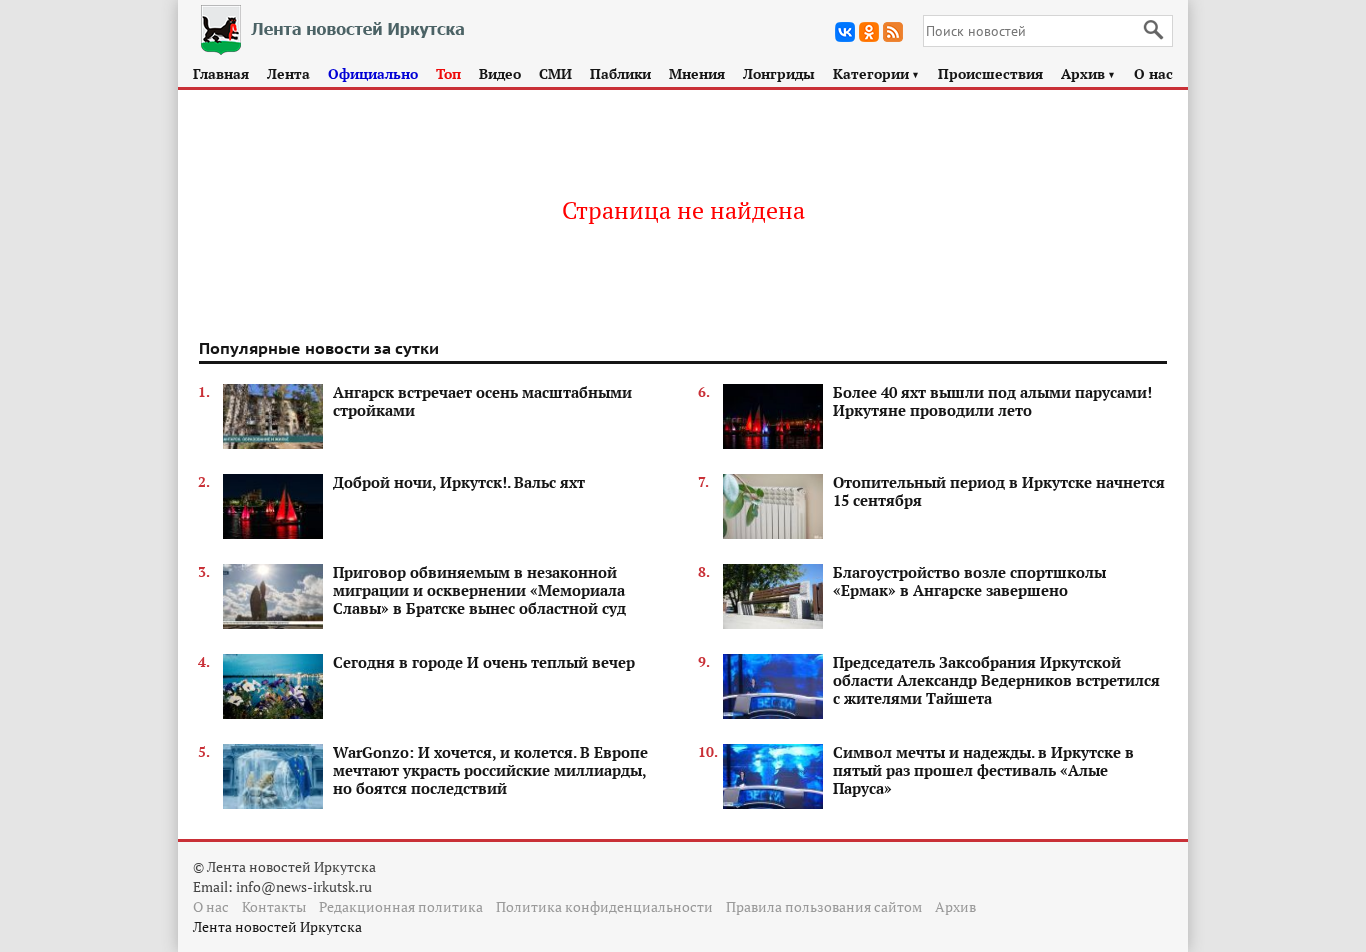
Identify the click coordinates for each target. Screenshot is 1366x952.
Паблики (620, 73)
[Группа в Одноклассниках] (869, 32)
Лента (288, 73)
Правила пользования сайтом (824, 906)
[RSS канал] (893, 32)
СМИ (555, 73)
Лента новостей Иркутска (277, 926)
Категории (876, 73)
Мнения (697, 73)
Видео (500, 73)
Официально (373, 73)
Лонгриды (779, 73)
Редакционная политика (401, 906)
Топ (448, 73)
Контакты (274, 906)
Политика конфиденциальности (604, 906)
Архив (1088, 73)
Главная (221, 73)
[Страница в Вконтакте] (845, 32)
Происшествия (990, 73)
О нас (1153, 73)
